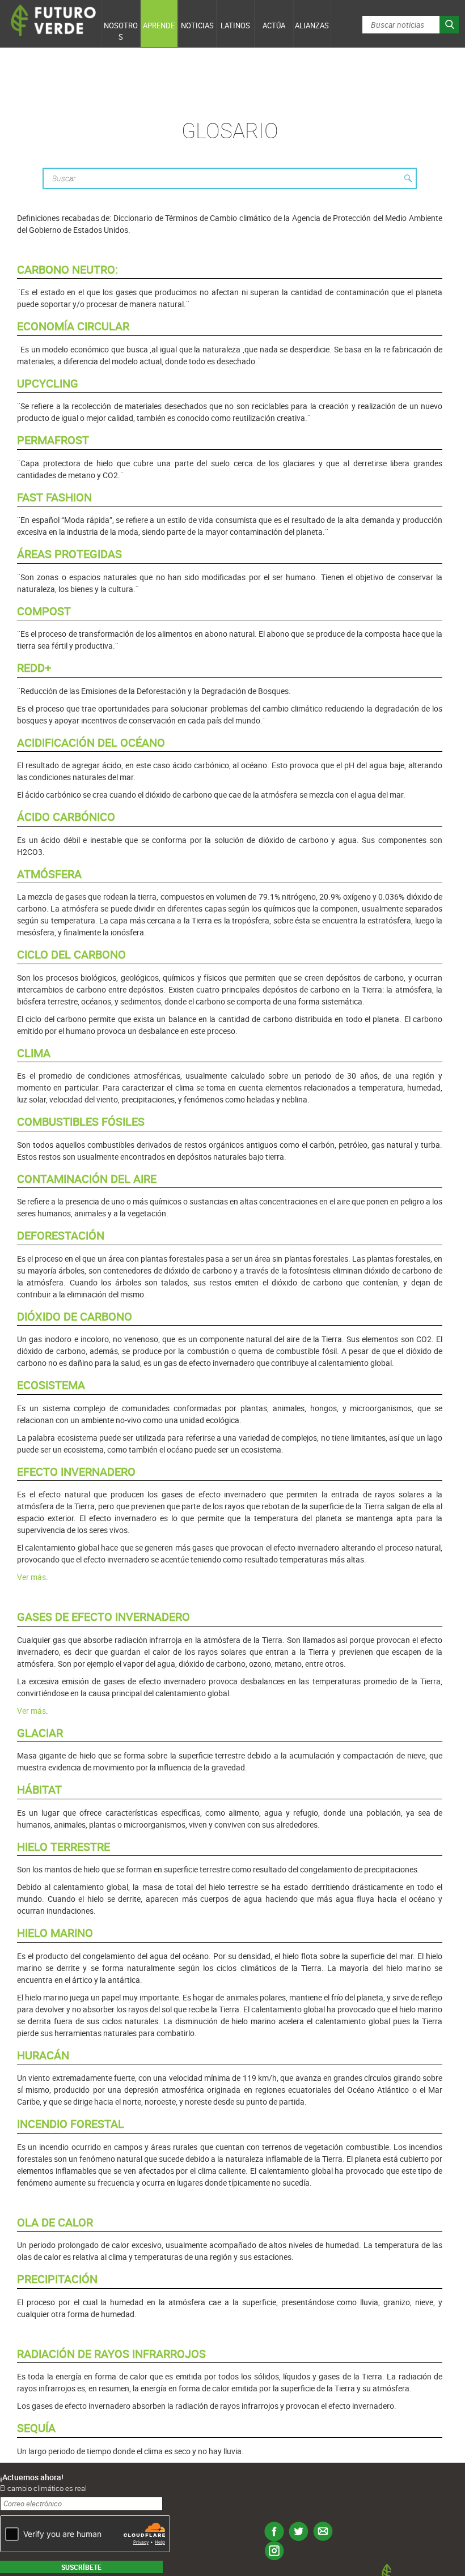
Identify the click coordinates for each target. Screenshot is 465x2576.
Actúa (274, 25)
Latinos (235, 25)
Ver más (31, 1577)
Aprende (159, 25)
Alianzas (312, 25)
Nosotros (121, 31)
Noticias (197, 25)
